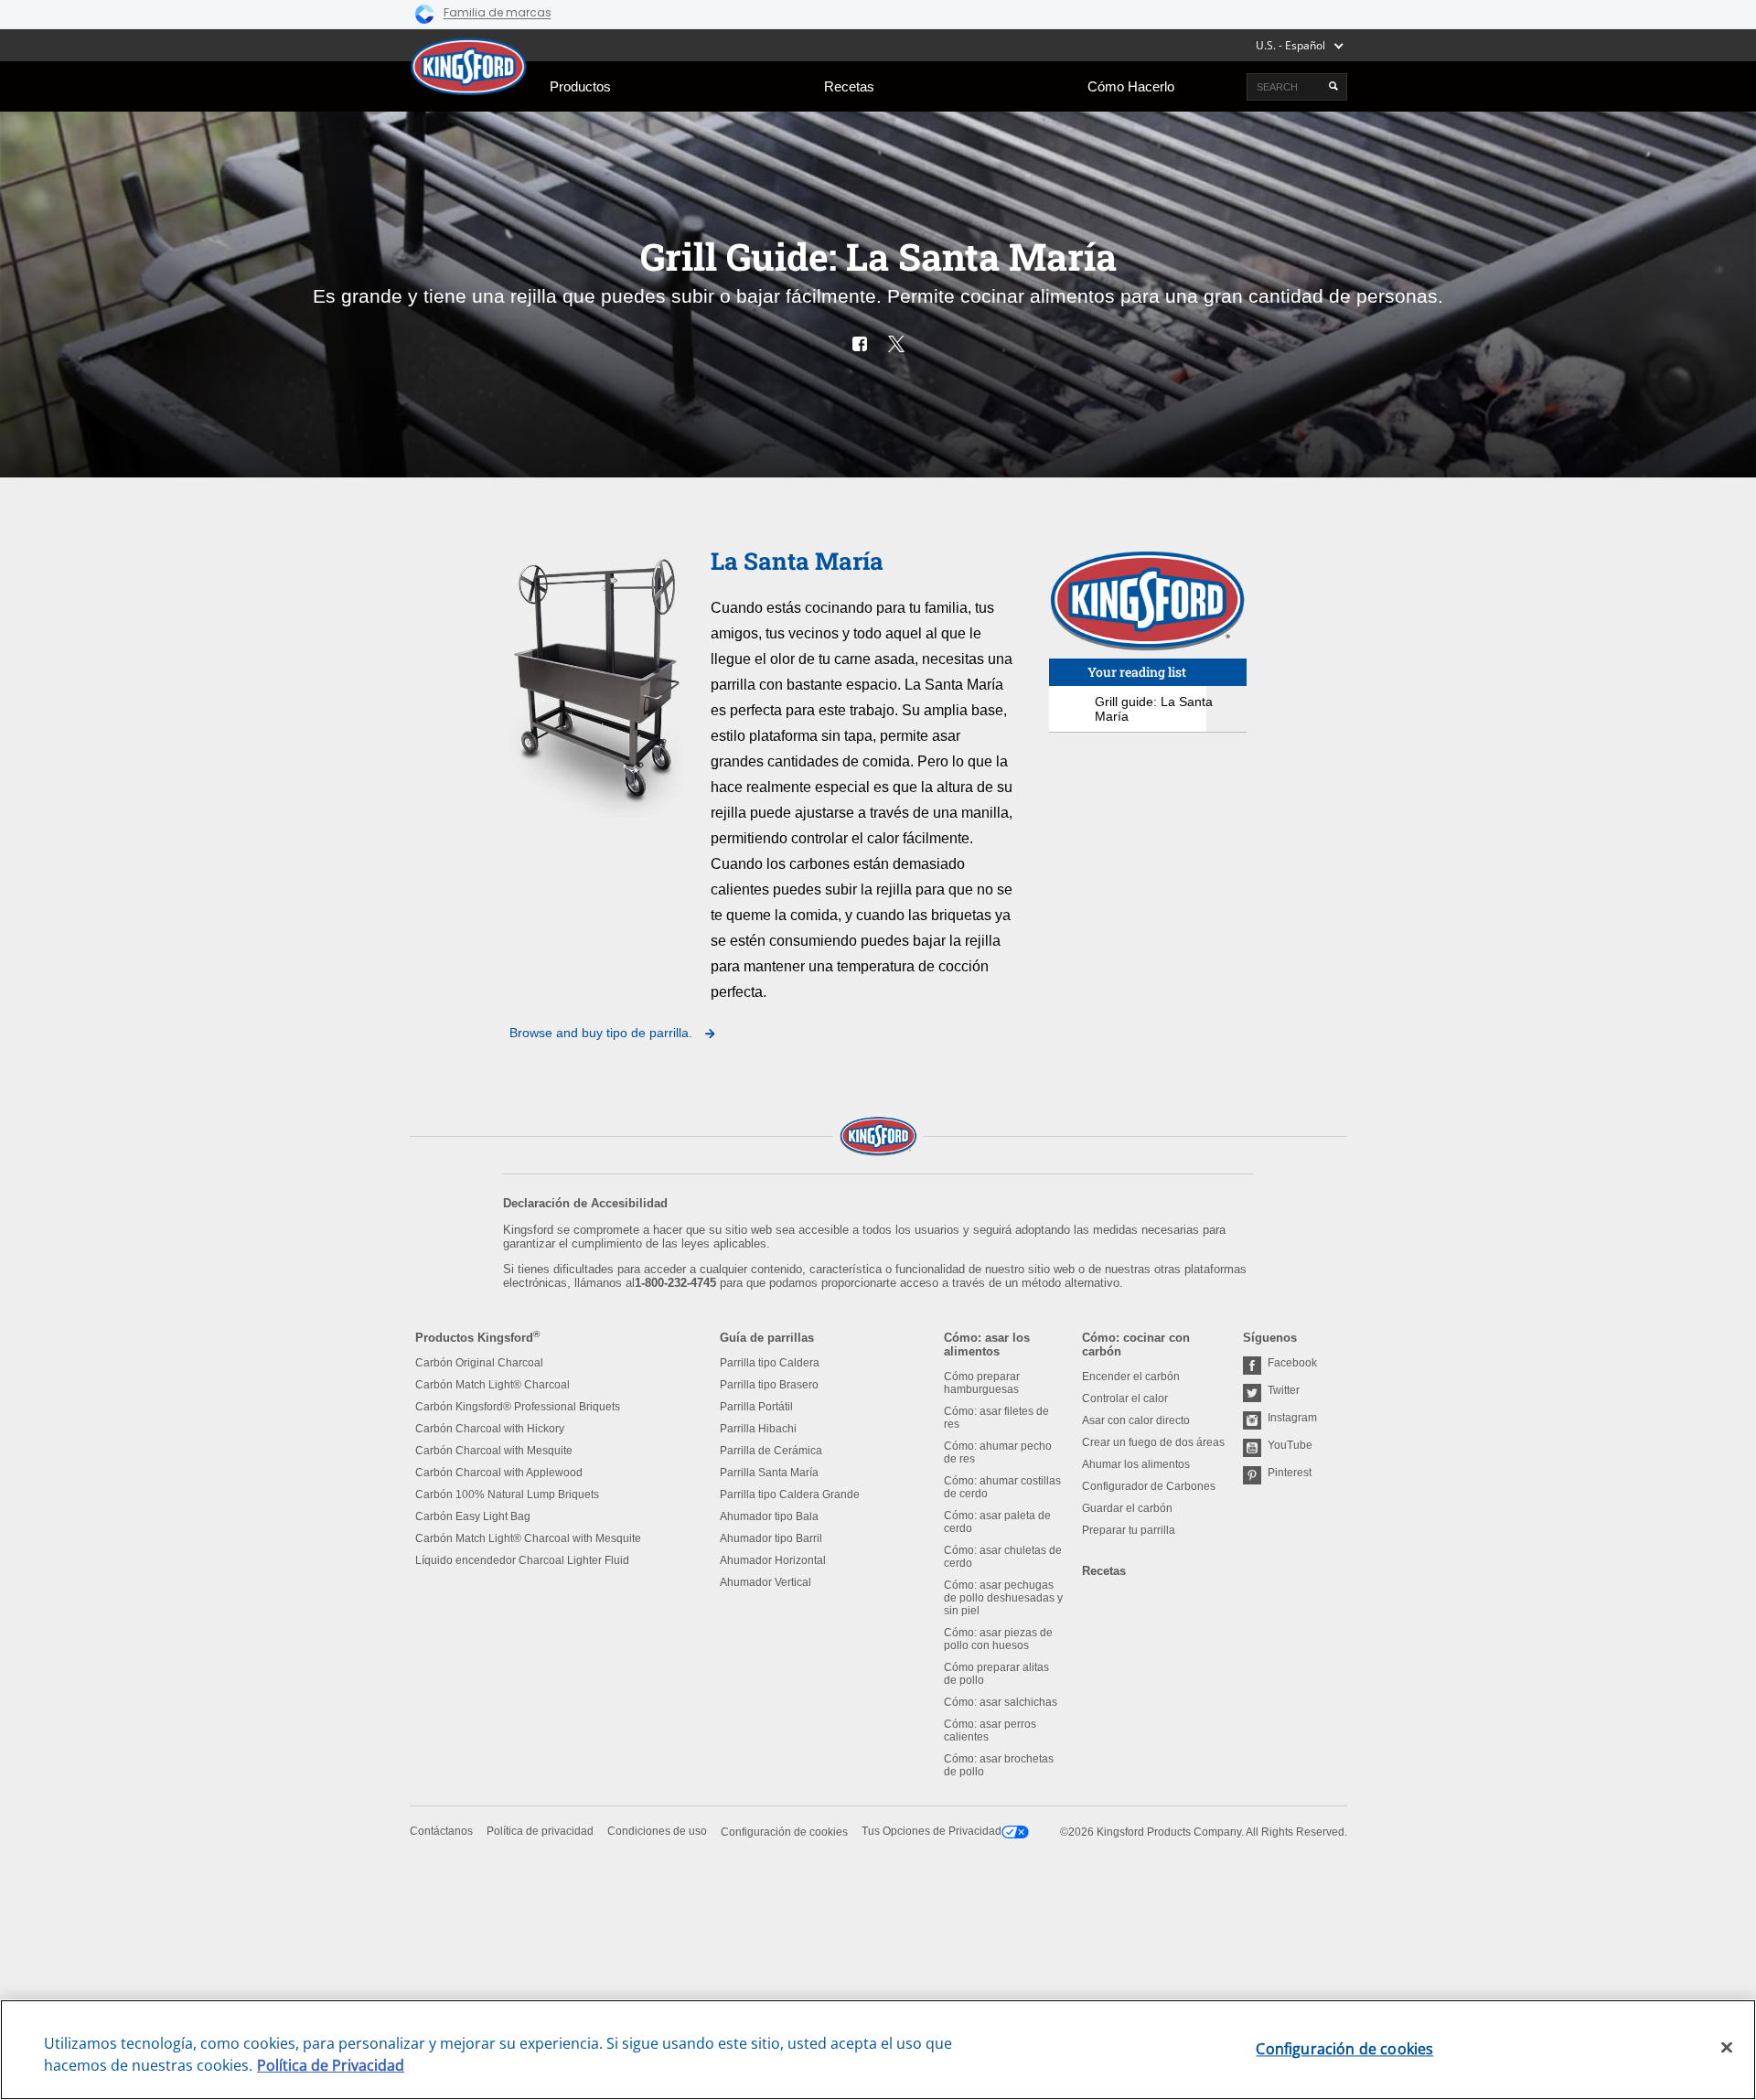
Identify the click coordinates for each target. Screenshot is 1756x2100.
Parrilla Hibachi (758, 1429)
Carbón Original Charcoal (479, 1363)
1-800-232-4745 (675, 1283)
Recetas (849, 86)
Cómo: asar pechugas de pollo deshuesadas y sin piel (1003, 1598)
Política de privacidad (540, 1831)
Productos (580, 86)
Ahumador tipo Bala (769, 1516)
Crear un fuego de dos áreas (1153, 1442)
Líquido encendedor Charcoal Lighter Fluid (522, 1560)
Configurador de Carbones (1149, 1486)
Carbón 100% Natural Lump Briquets (507, 1495)
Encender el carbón (1131, 1377)
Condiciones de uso (657, 1831)
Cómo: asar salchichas (1001, 1702)
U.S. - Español (1290, 45)
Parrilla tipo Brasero (769, 1385)
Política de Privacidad (331, 2065)
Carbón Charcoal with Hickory (490, 1429)
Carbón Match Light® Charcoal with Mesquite (528, 1538)
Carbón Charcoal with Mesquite (494, 1451)
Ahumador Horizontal (773, 1560)
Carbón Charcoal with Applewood (499, 1473)
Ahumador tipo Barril (771, 1538)
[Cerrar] (1727, 2048)
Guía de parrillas (767, 1338)
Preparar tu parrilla (1129, 1530)
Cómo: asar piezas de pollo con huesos (998, 1639)
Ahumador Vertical (766, 1582)
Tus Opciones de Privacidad (932, 1831)
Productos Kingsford (477, 1338)
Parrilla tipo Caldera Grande (790, 1495)
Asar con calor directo (1136, 1420)
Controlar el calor (1125, 1398)
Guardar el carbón (1127, 1508)
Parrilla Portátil (756, 1407)
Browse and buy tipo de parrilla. (603, 1033)
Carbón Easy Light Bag (473, 1516)
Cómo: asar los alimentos (987, 1345)
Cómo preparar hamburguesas (982, 1383)
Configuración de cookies (784, 1832)
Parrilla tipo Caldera (770, 1363)
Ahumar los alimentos (1136, 1464)
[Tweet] (896, 344)
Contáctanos (441, 1831)
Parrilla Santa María (769, 1473)
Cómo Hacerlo (1131, 86)
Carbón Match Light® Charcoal (493, 1385)
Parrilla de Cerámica (771, 1451)
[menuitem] (580, 86)
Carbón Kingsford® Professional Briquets (518, 1407)
